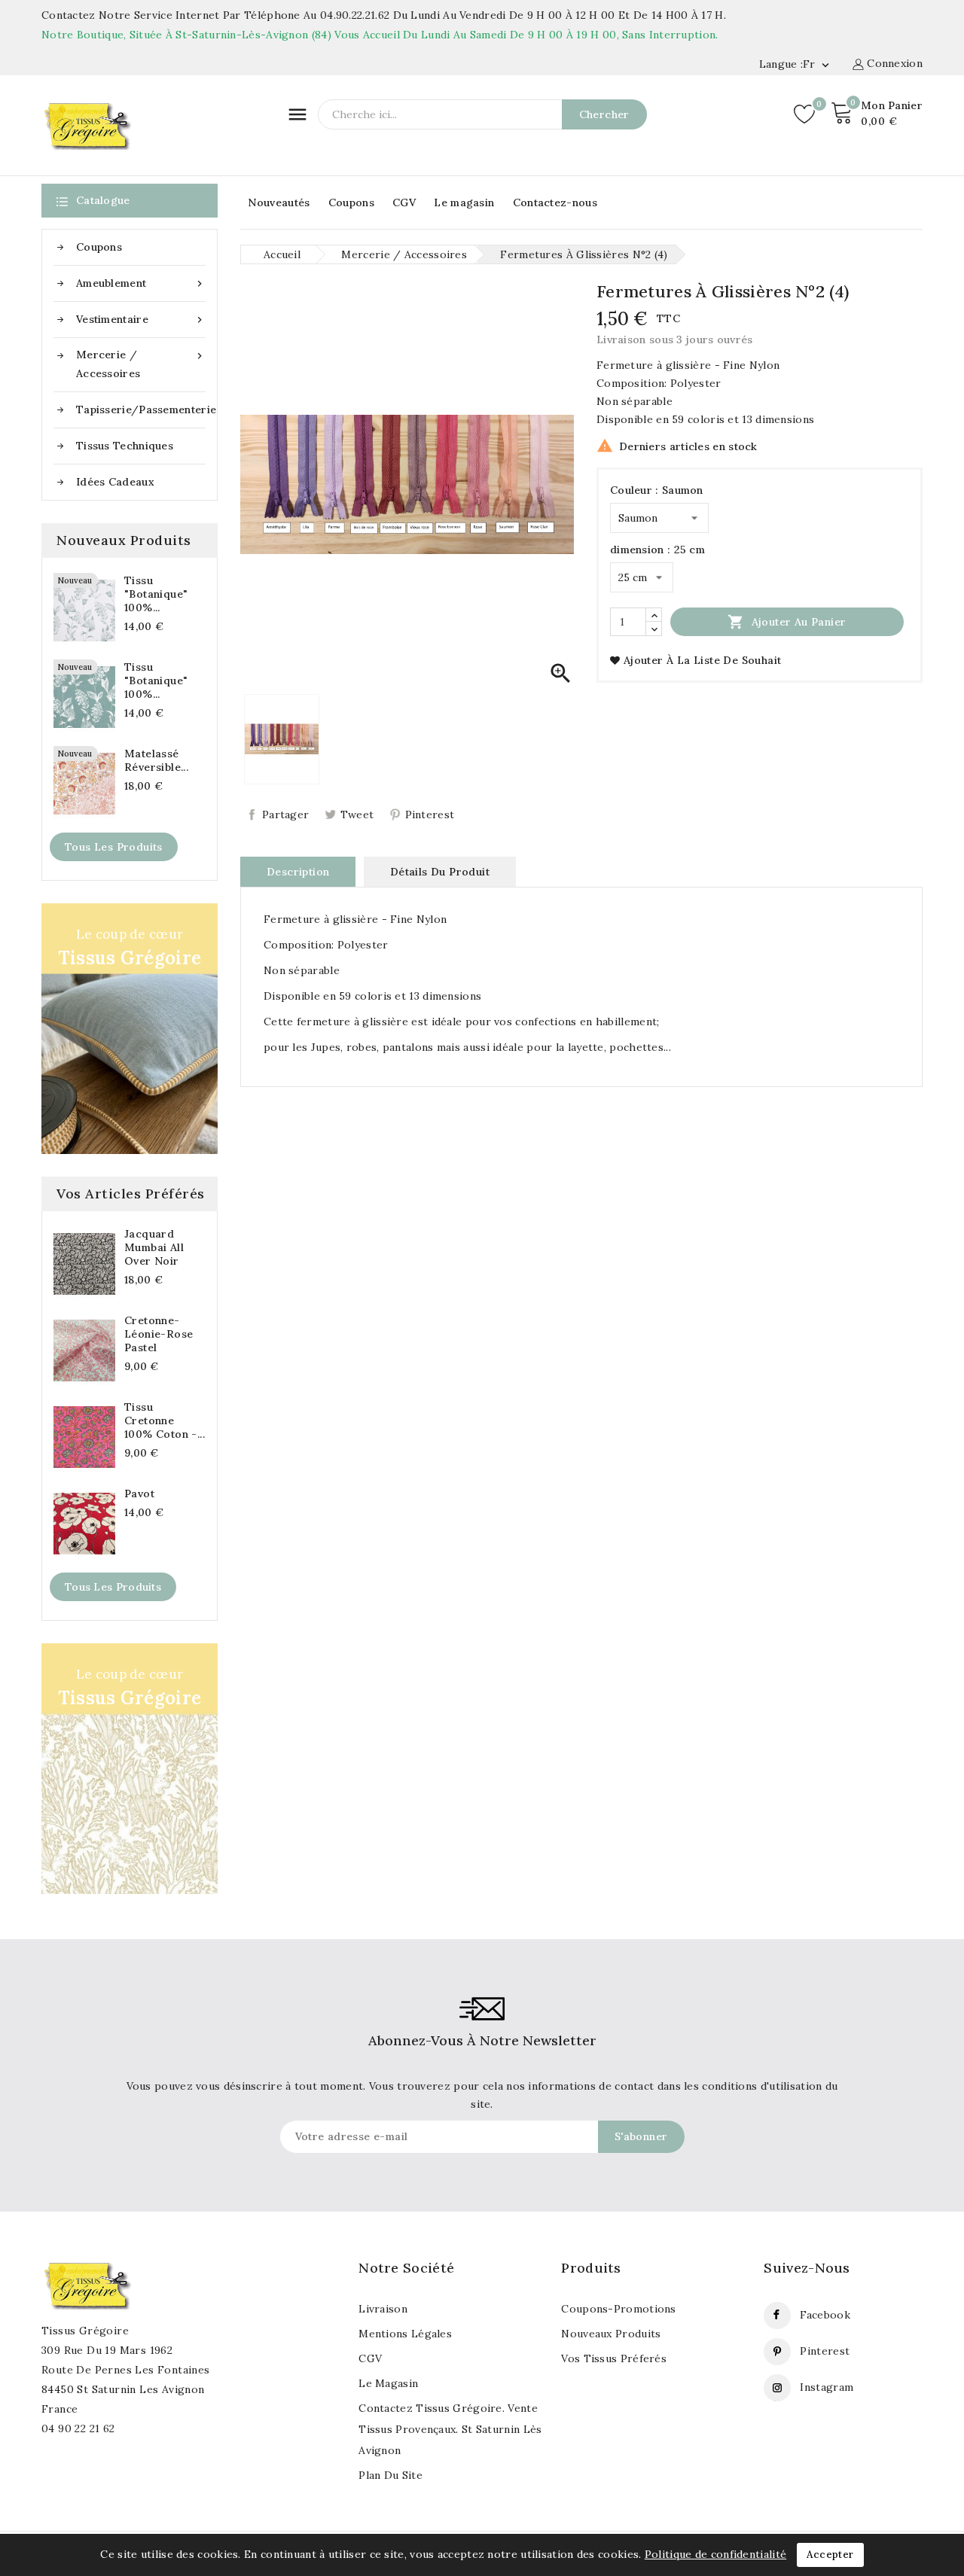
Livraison (383, 2309)
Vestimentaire (141, 320)
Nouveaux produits (611, 2334)
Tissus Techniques (125, 446)
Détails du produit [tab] (440, 872)
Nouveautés (279, 202)
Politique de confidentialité (715, 2554)
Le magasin (464, 202)
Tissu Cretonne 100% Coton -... (165, 1420)
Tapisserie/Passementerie (141, 410)
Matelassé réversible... (156, 760)
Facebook (825, 2315)
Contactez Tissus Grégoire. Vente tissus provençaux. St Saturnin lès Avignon (450, 2429)
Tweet (357, 815)
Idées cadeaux (115, 482)
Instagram (827, 2387)
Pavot (139, 1494)
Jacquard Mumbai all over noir (154, 1247)
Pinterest (430, 815)
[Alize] (130, 1769)
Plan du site (390, 2475)
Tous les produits (114, 847)
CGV (404, 202)
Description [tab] (298, 872)
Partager (285, 815)
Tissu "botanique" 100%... (156, 594)
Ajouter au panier (787, 622)
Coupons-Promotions (618, 2309)
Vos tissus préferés (614, 2358)
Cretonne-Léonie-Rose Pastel (159, 1334)
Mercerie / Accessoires (141, 364)
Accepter (830, 2555)
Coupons (351, 202)
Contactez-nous (555, 202)
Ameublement (141, 283)
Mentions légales (405, 2334)
